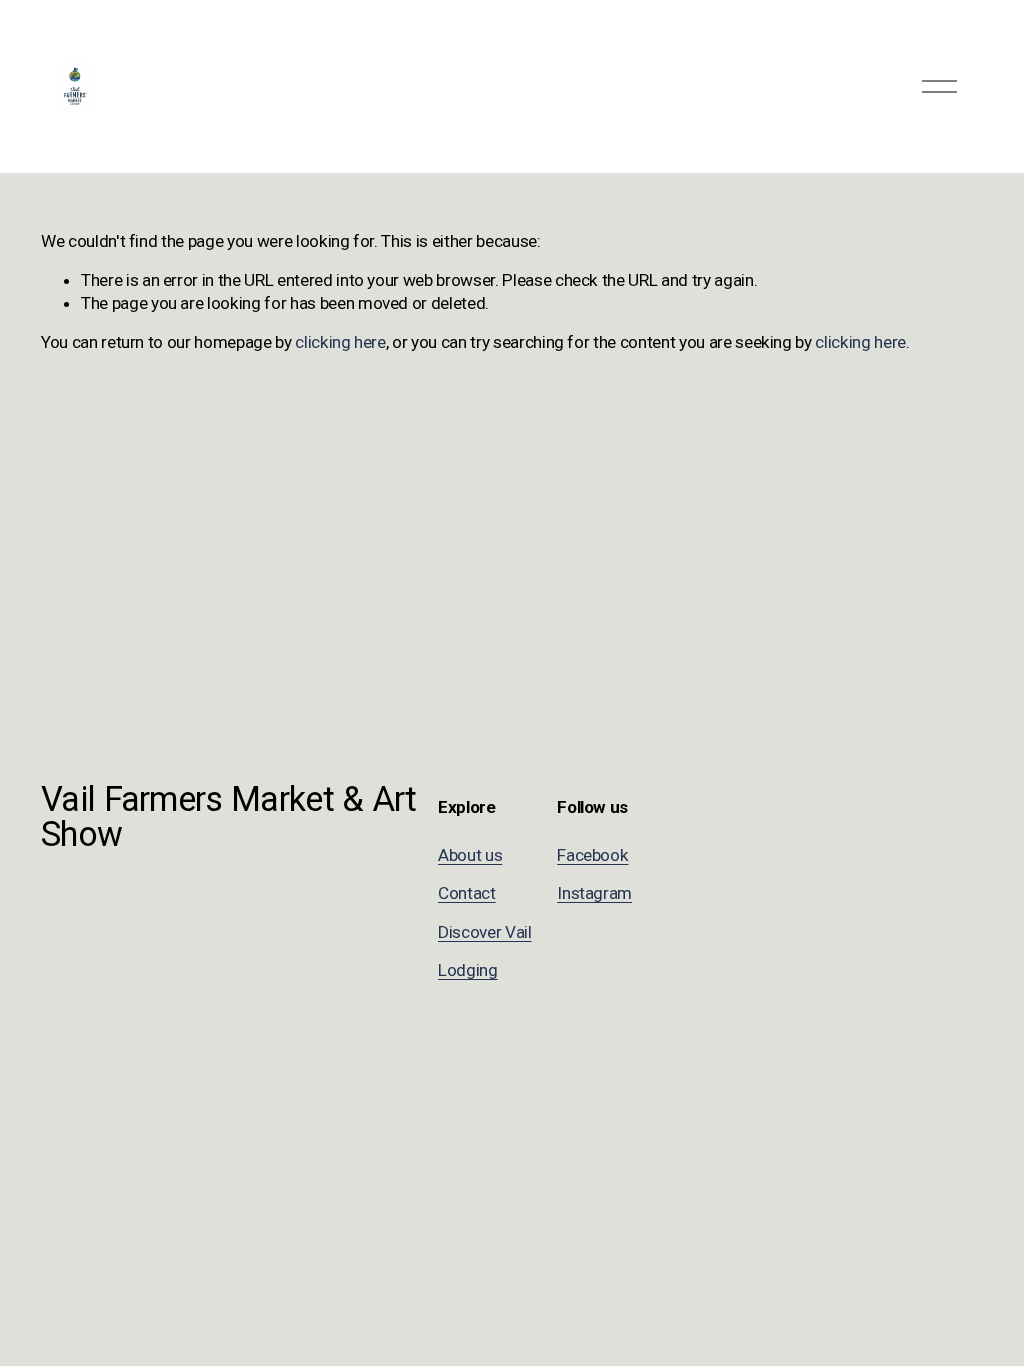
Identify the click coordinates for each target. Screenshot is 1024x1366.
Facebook (592, 855)
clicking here (340, 342)
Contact (467, 893)
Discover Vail (485, 932)
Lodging (468, 970)
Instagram (594, 893)
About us (470, 855)
